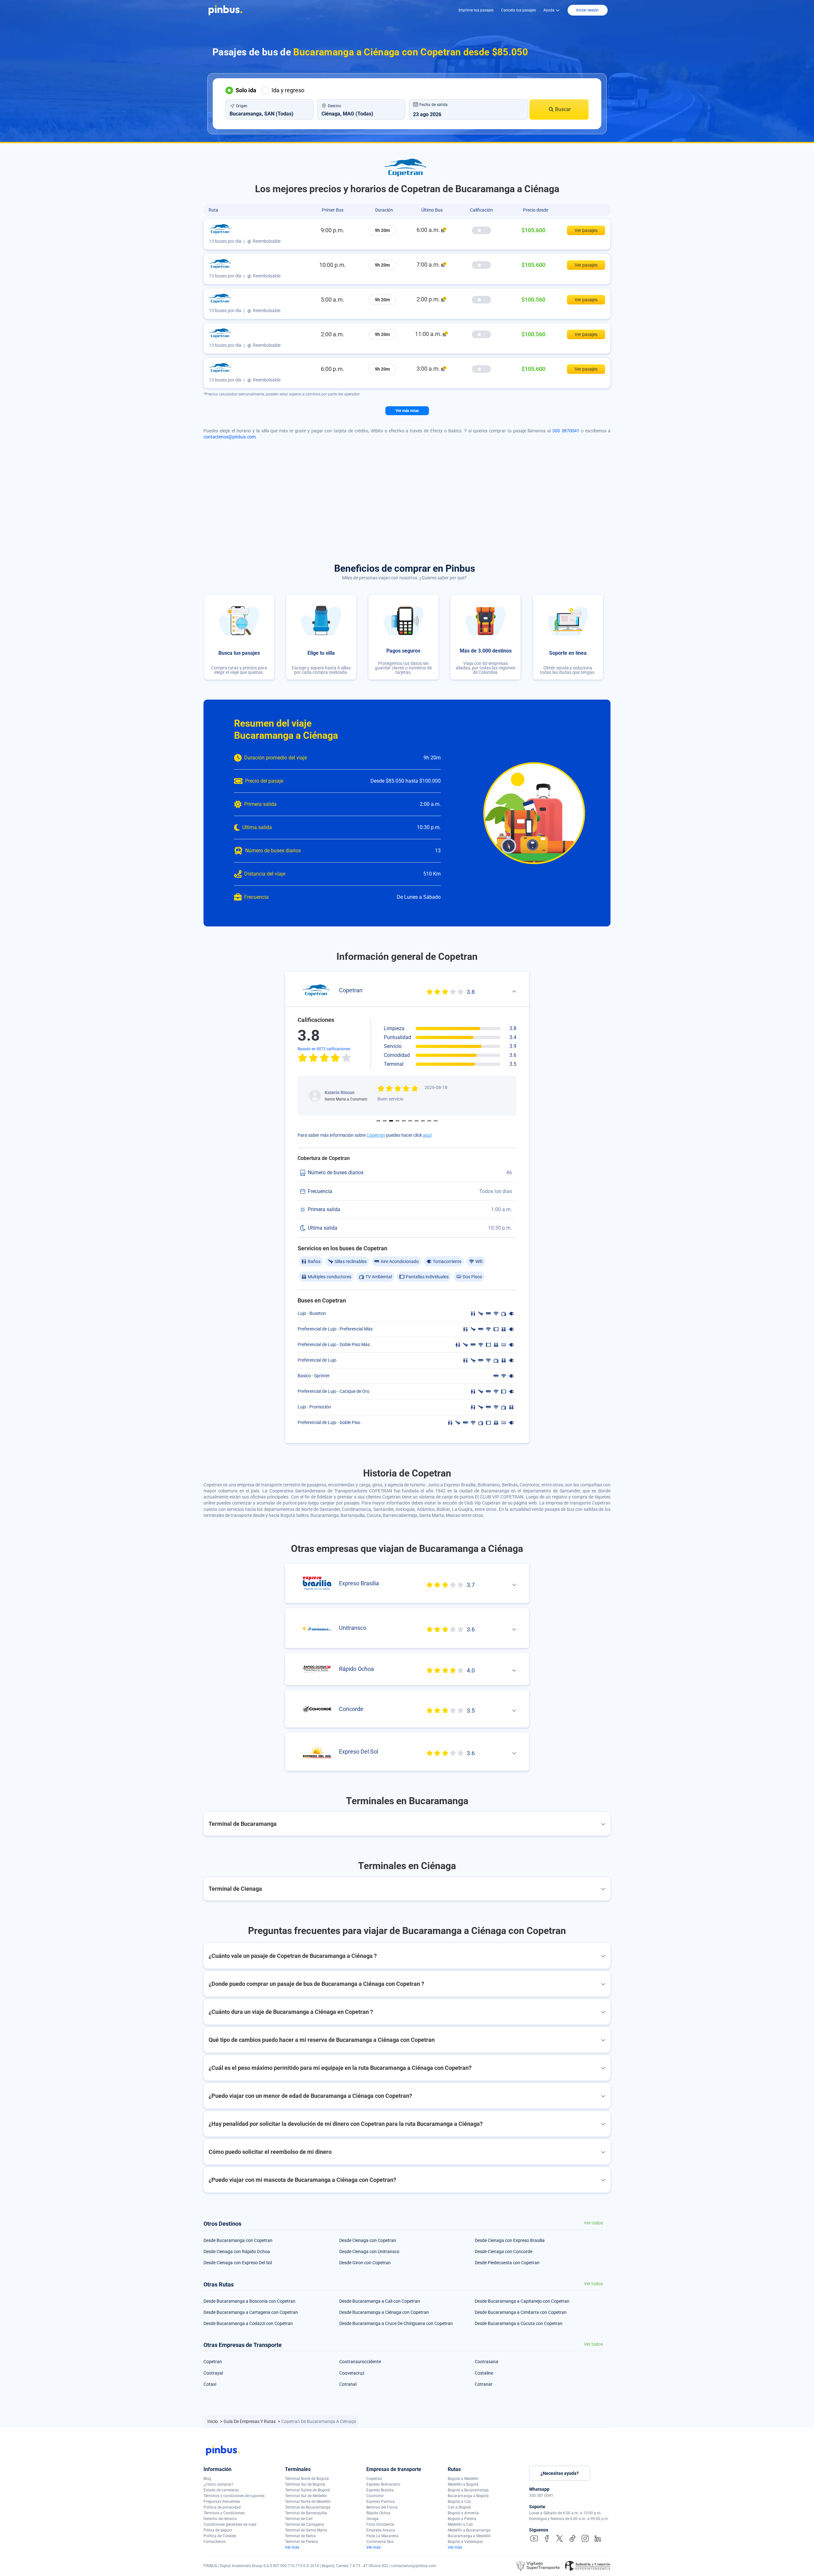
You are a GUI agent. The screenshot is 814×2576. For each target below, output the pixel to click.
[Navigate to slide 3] (391, 1121)
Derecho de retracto (220, 2519)
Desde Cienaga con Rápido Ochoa (237, 2251)
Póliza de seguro (218, 2530)
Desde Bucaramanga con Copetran (238, 2240)
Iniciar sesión (587, 10)
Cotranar (484, 2384)
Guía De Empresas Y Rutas (250, 2421)
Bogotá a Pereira (462, 2519)
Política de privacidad (222, 2507)
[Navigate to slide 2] (385, 1121)
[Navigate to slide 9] (429, 1121)
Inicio (213, 2421)
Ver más (292, 2547)
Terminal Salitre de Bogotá (307, 2490)
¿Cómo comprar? (218, 2484)
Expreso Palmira (380, 2502)
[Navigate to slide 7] (417, 1121)
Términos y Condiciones (224, 2513)
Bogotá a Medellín (463, 2479)
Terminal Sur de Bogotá (305, 2484)
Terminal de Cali (299, 2519)
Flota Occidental (380, 2524)
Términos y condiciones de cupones (234, 2496)
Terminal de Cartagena (304, 2524)
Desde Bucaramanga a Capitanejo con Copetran (522, 2301)
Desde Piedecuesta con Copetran (507, 2263)
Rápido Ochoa (378, 2513)
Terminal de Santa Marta (306, 2530)
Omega (373, 2519)
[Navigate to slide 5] (404, 1121)
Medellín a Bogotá (463, 2484)
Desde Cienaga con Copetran (368, 2240)
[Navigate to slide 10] (436, 1121)
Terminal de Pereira (301, 2542)
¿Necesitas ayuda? (560, 2473)
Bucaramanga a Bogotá (468, 2496)
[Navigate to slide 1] (378, 1121)
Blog (207, 2479)
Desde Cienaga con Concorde (504, 2251)
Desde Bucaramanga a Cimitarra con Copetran (521, 2312)
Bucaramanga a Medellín (469, 2536)
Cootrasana (486, 2362)
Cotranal (348, 2384)
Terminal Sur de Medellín (306, 2496)
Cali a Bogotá (459, 2507)
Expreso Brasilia (380, 2490)
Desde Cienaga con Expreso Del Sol (238, 2263)
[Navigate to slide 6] (410, 1121)
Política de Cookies (220, 2536)
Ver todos (593, 2223)
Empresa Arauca (381, 2530)
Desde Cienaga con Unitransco (369, 2251)
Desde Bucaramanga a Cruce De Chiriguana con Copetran (396, 2323)
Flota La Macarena (382, 2536)
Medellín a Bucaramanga (469, 2530)
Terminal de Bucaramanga (308, 2507)
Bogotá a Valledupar (465, 2542)
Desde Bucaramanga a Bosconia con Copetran (249, 2301)
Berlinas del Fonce (382, 2507)
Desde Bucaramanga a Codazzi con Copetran (248, 2323)
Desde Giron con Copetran (365, 2263)
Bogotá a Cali (459, 2502)
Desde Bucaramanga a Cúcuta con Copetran (519, 2323)
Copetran (376, 1135)
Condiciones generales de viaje (230, 2524)
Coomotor (375, 2496)
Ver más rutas (407, 411)
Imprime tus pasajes (476, 10)
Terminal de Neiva (300, 2536)
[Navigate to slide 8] (423, 1121)
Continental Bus (380, 2542)
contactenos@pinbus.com (230, 437)
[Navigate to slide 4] (397, 1121)
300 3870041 (566, 431)
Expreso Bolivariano (383, 2484)
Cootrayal (213, 2373)
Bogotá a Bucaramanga (468, 2490)
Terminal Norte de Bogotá (307, 2479)
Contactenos (214, 2542)
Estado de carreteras (221, 2490)
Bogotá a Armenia (463, 2513)
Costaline (484, 2373)
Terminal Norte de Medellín (308, 2502)
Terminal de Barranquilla (306, 2513)
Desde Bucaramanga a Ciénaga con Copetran (384, 2312)
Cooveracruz (352, 2373)
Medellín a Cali (460, 2524)
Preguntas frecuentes (222, 2502)
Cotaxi (210, 2384)
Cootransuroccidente (360, 2362)
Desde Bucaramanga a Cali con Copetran (380, 2301)
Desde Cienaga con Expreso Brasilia (510, 2240)
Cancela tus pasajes (518, 10)
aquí (427, 1135)
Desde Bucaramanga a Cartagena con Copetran (251, 2312)
